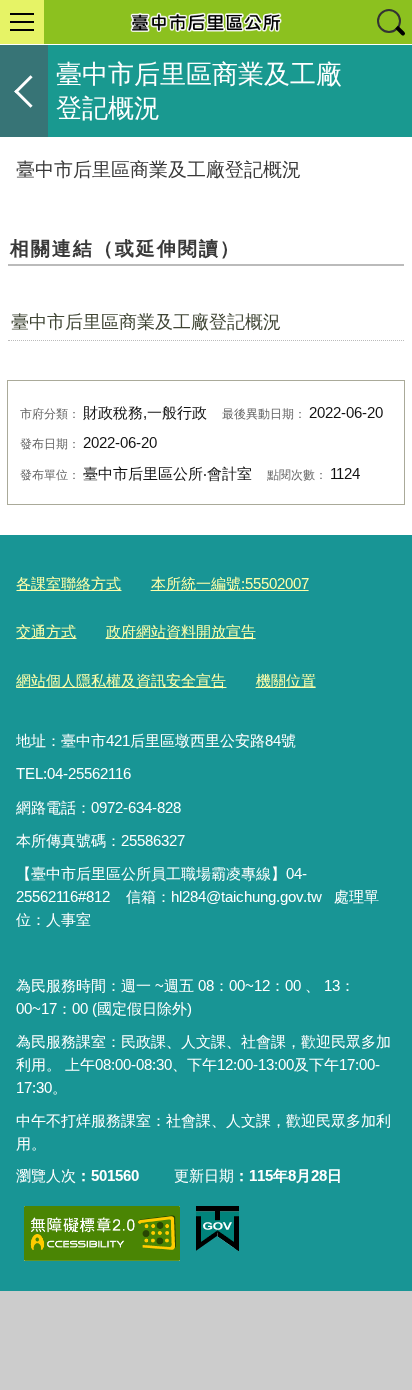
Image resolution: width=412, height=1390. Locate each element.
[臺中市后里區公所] (206, 22)
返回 (24, 91)
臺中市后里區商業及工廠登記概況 (146, 322)
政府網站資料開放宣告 (181, 631)
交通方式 (46, 631)
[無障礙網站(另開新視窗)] (102, 1233)
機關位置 (286, 680)
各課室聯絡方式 (68, 583)
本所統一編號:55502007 (230, 583)
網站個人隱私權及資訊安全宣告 (121, 680)
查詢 (390, 22)
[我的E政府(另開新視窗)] (217, 1229)
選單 (22, 22)
